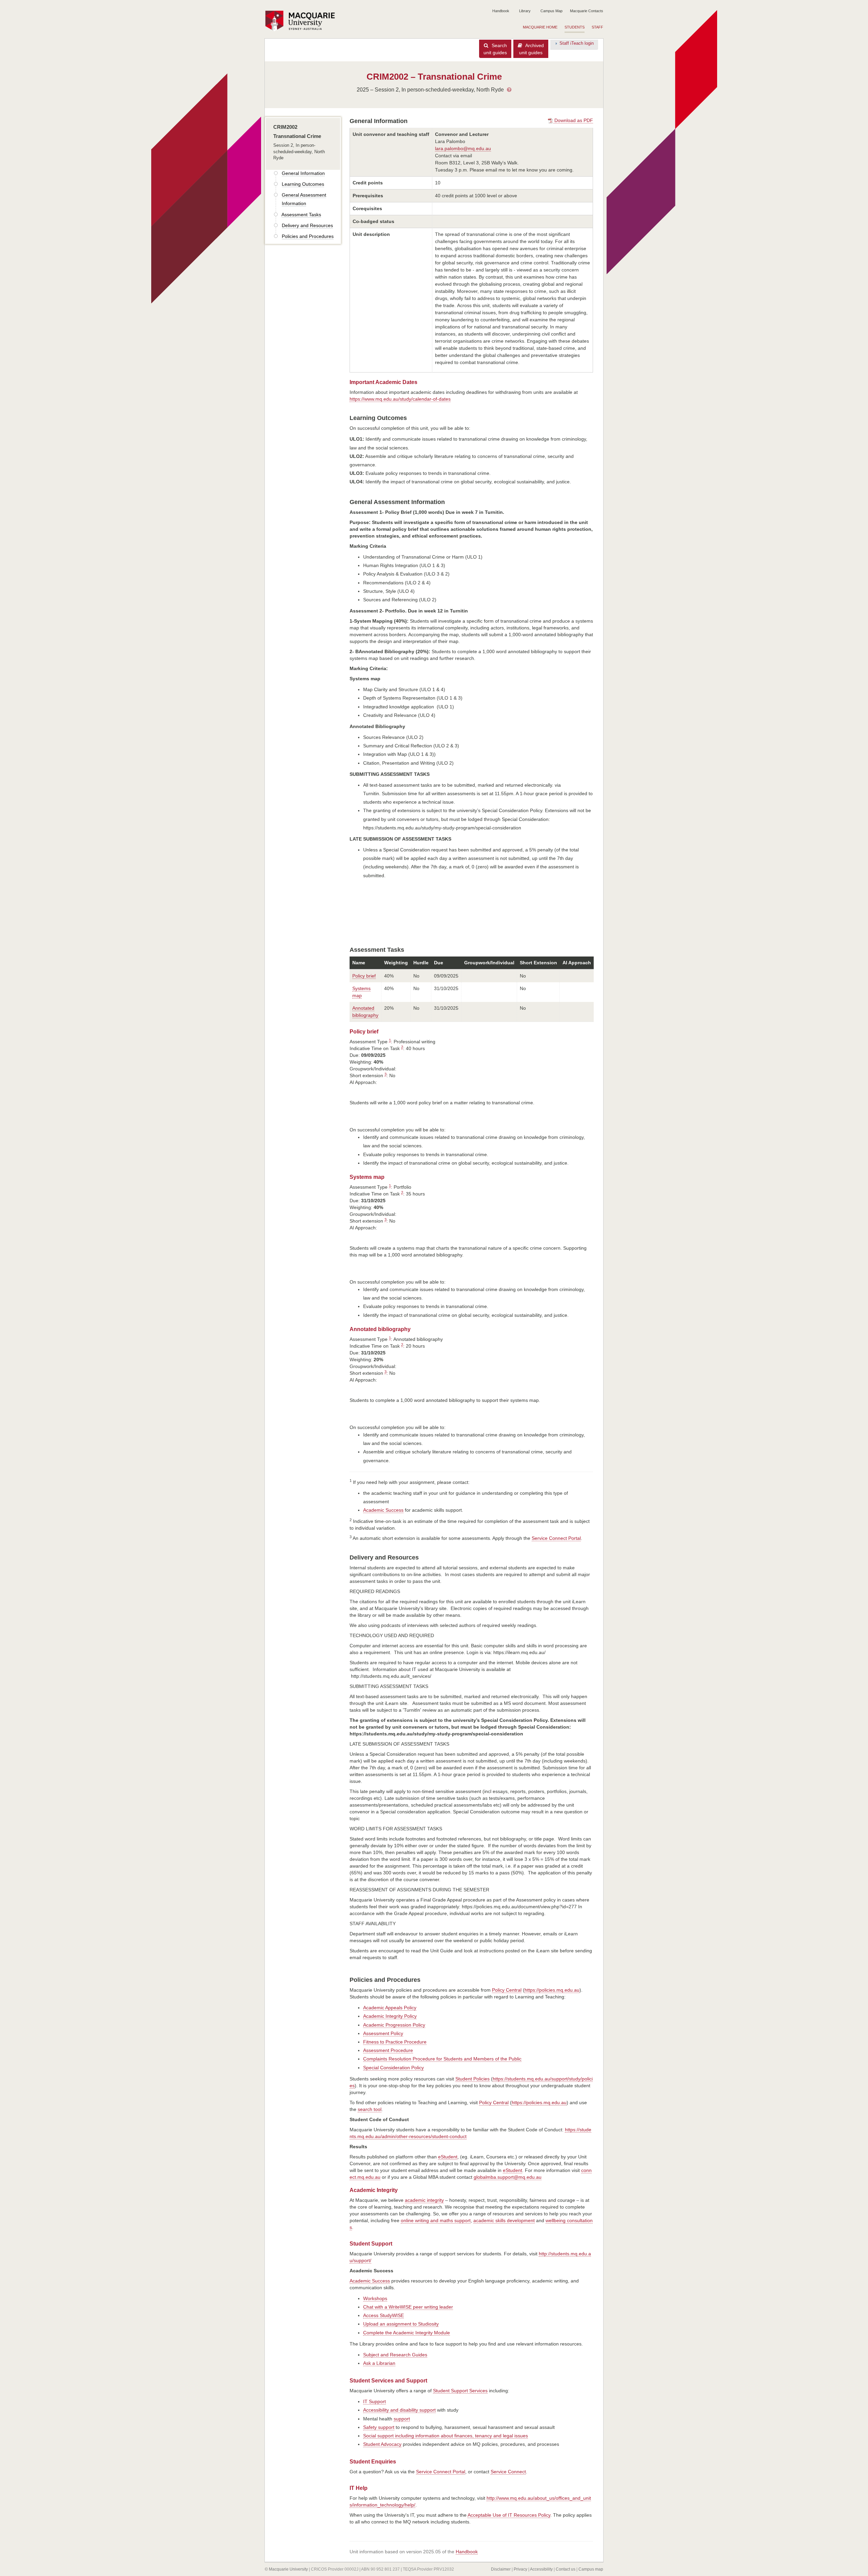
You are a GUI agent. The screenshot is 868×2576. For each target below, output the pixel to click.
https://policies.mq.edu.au (552, 1990)
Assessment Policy (383, 2033)
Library (525, 11)
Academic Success (383, 1510)
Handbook (501, 11)
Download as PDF (573, 120)
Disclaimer (501, 2569)
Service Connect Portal (556, 1538)
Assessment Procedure (388, 2050)
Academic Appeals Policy (390, 2008)
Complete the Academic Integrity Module (407, 2333)
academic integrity (424, 2200)
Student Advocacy (382, 2444)
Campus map (591, 2569)
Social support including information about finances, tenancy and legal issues (446, 2436)
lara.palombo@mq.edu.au (463, 148)
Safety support (379, 2427)
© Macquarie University (286, 2569)
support (402, 2419)
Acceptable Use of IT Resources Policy (509, 2515)
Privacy (520, 2569)
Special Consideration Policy (393, 2068)
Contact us (566, 2569)
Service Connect (508, 2472)
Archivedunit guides (531, 49)
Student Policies (472, 2079)
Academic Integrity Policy (390, 2016)
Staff (597, 27)
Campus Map (551, 11)
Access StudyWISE (383, 2315)
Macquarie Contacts (587, 11)
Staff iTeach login (577, 43)
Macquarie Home (540, 27)
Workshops (375, 2298)
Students (575, 27)
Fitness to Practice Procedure (395, 2042)
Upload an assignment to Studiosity (401, 2324)
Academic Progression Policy (394, 2025)
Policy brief (364, 976)
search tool (370, 2109)
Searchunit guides (495, 49)
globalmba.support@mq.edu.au (508, 2177)
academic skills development (504, 2220)
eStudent (448, 2157)
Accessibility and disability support (399, 2410)
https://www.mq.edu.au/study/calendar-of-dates (400, 399)
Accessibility (541, 2569)
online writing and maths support (436, 2220)
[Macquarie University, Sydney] (302, 21)
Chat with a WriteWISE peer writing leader (408, 2307)
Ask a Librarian (379, 2363)
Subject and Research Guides (395, 2355)
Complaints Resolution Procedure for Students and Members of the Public (442, 2059)
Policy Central (507, 1990)
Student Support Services (460, 2391)
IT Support (374, 2401)
